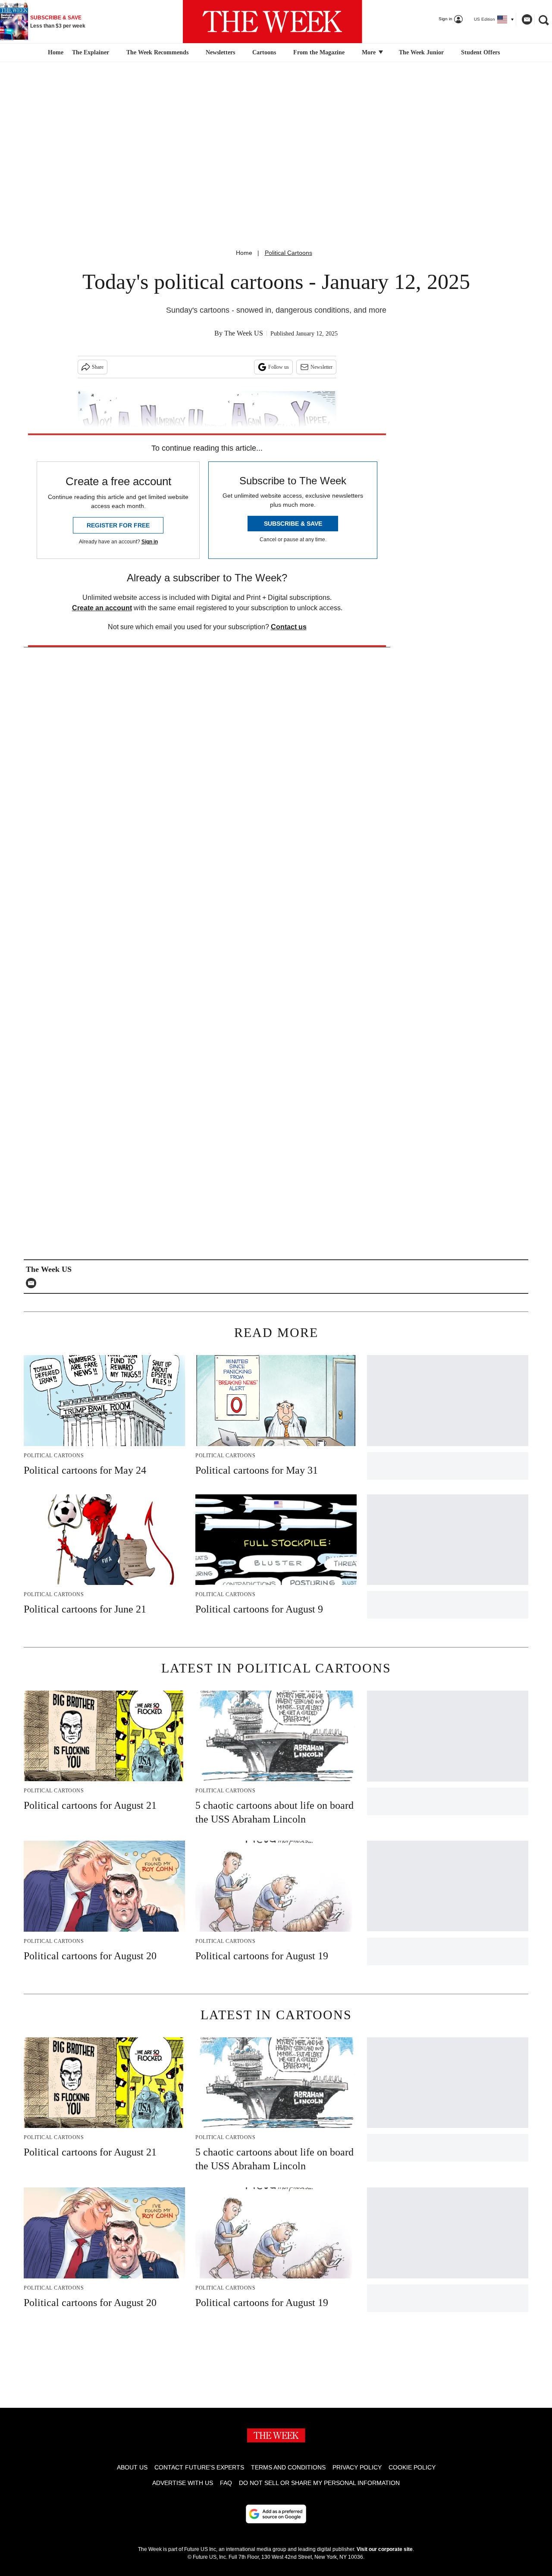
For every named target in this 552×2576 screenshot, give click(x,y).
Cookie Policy (412, 2467)
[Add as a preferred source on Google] (276, 2514)
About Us (132, 2467)
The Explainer (91, 52)
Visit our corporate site (385, 2549)
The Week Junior (421, 52)
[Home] (55, 53)
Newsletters (220, 52)
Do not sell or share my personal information (319, 2483)
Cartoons (264, 52)
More (370, 52)
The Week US (244, 333)
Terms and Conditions (288, 2467)
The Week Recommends (157, 52)
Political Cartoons (289, 253)
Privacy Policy (357, 2467)
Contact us (289, 627)
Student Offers (480, 52)
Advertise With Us (183, 2483)
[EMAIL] (33, 1283)
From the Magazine (319, 52)
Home (244, 253)
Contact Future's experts (199, 2467)
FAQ (226, 2483)
